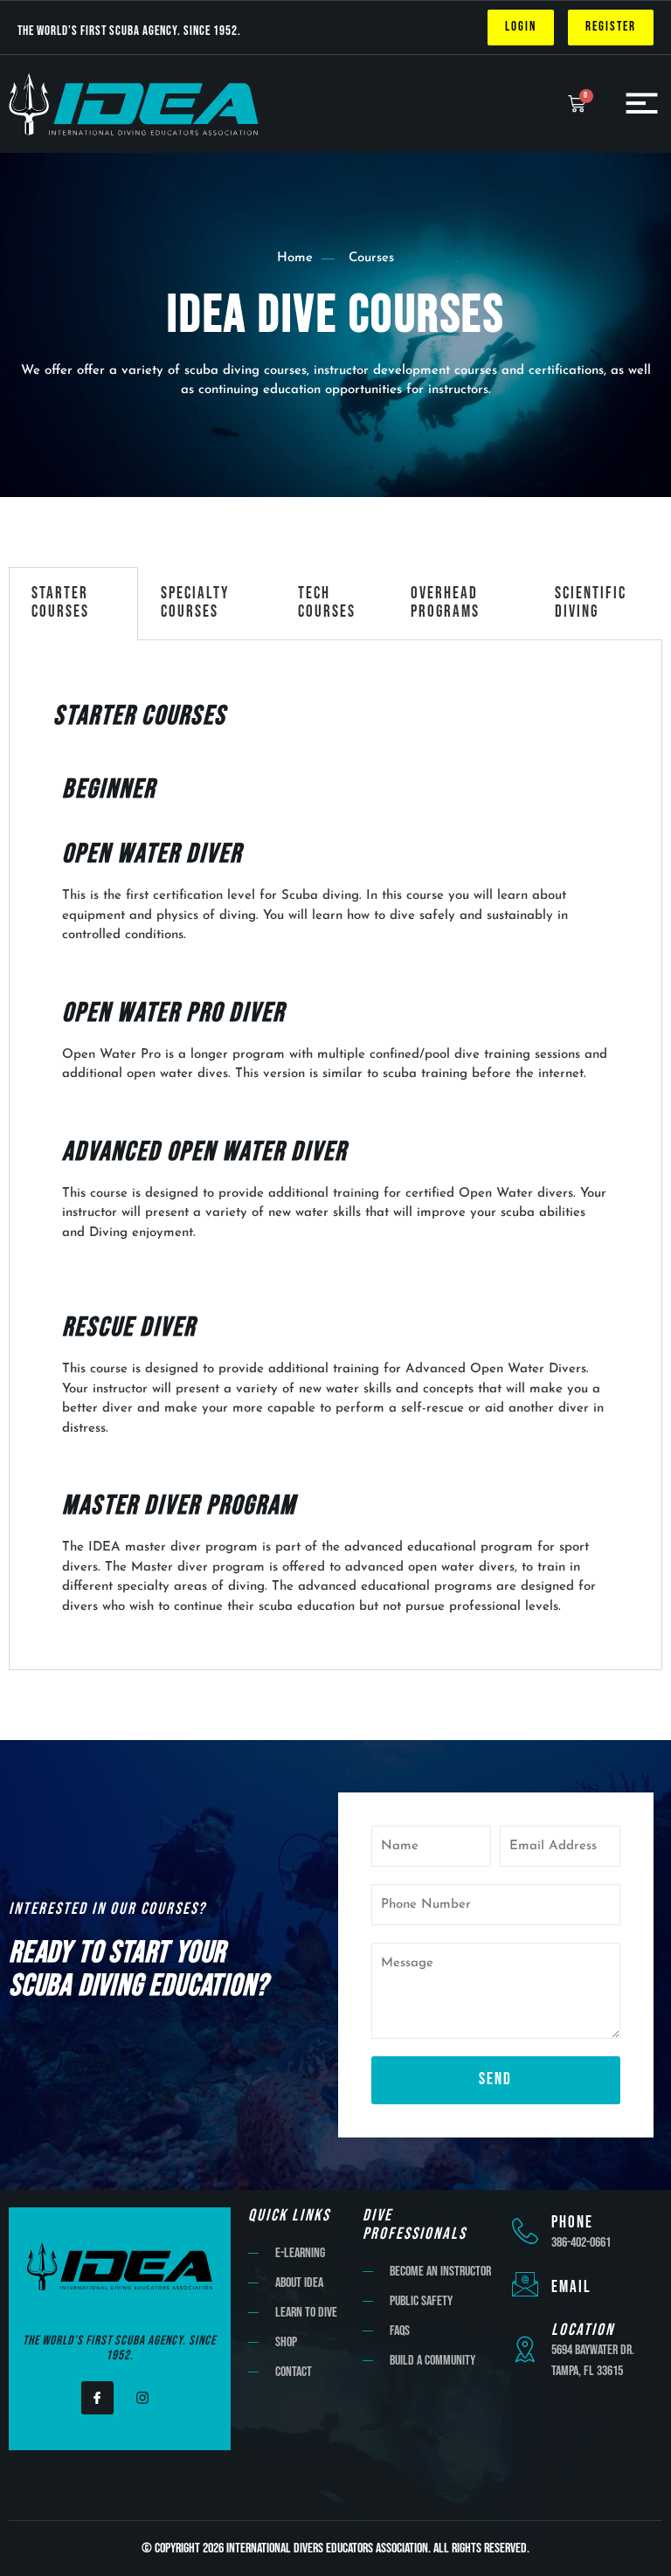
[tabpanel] (335, 1156)
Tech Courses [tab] (327, 603)
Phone (572, 2223)
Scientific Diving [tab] (591, 603)
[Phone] (525, 2231)
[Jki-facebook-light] (97, 2397)
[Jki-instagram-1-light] (142, 2397)
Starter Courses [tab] (60, 603)
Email (571, 2287)
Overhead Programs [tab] (445, 603)
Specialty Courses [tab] (195, 603)
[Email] (525, 2284)
